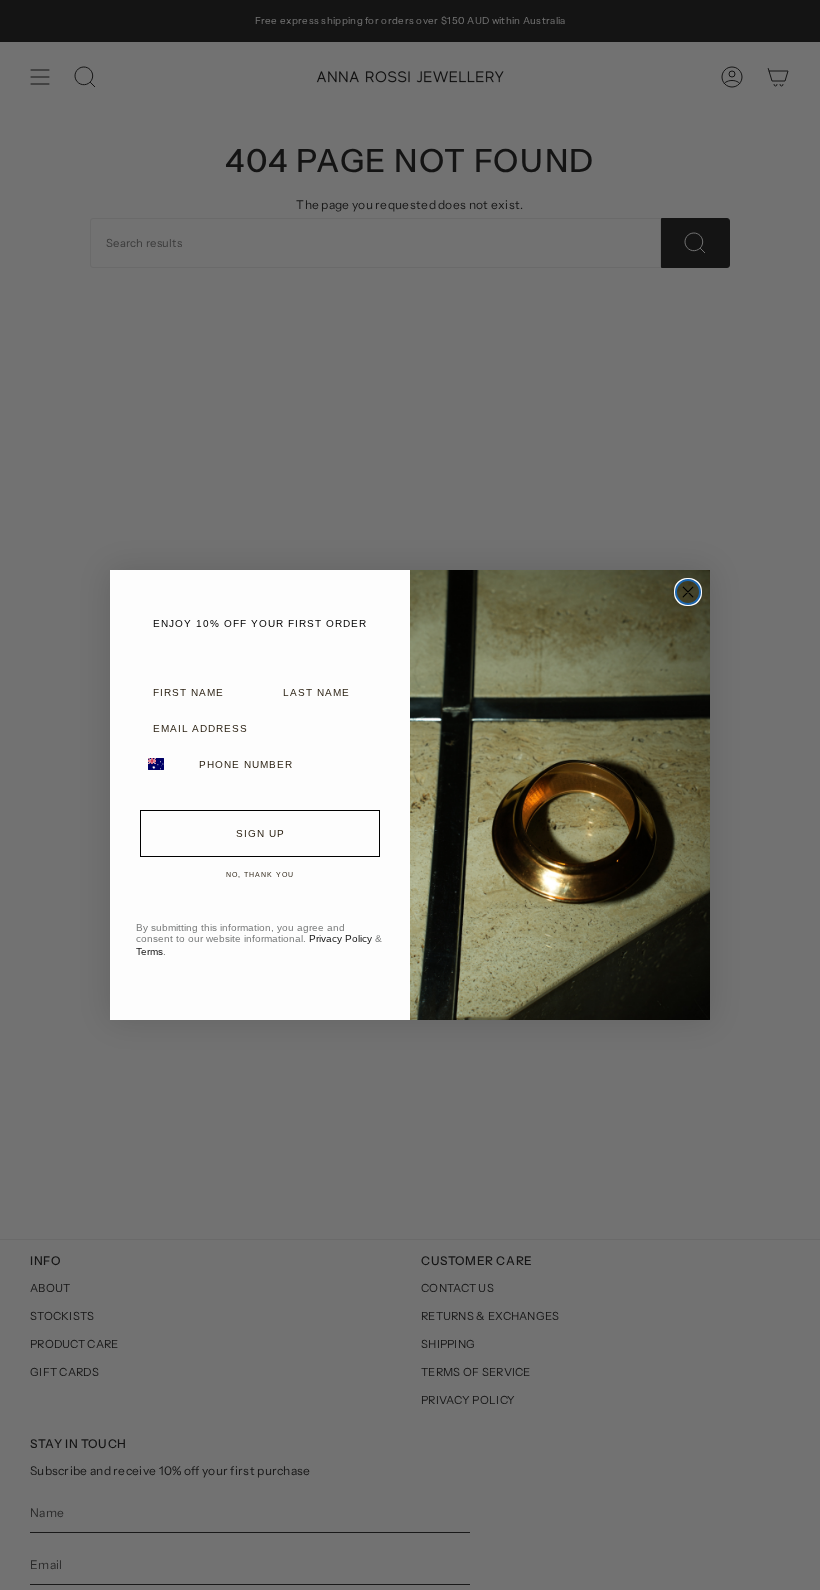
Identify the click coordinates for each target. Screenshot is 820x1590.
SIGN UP (260, 833)
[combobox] (163, 764)
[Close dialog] (688, 592)
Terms (149, 951)
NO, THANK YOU (260, 874)
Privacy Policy (340, 938)
